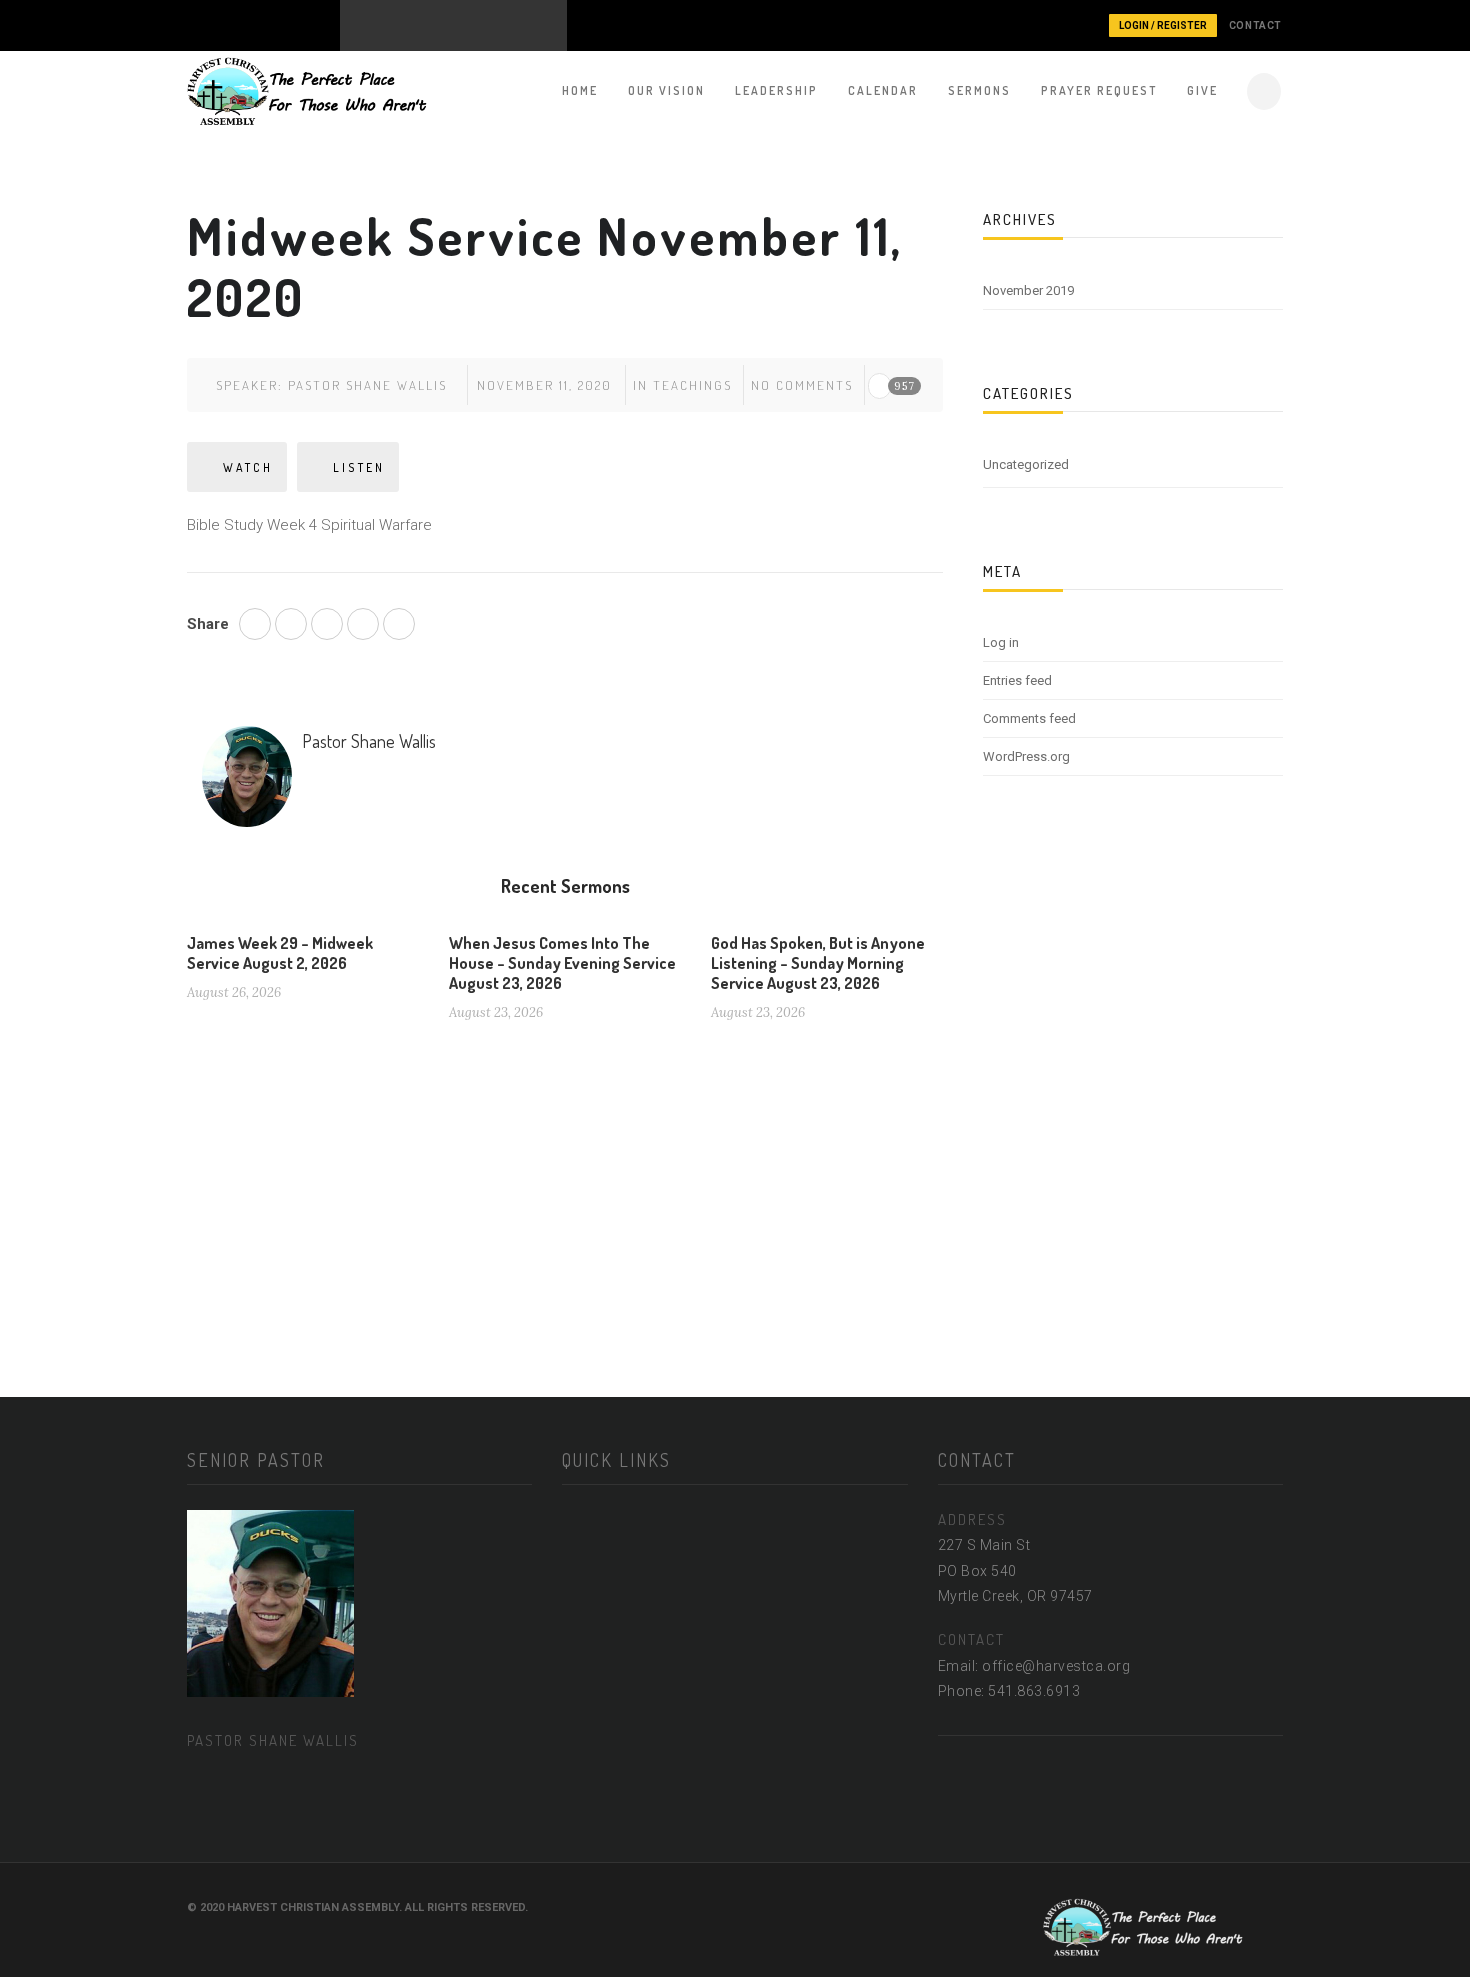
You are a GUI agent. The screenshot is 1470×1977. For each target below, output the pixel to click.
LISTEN (359, 467)
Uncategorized (1026, 464)
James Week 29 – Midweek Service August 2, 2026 (280, 953)
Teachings (692, 385)
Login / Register (1163, 25)
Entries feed (1017, 680)
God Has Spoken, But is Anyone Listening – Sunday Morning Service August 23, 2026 (818, 963)
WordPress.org (1026, 756)
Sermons (979, 90)
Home (580, 90)
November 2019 (1028, 290)
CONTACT (1255, 25)
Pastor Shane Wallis (367, 385)
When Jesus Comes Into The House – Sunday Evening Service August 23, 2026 (562, 963)
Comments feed (1029, 718)
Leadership (776, 90)
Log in (1001, 642)
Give (1202, 90)
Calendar (883, 90)
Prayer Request (1099, 90)
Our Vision (666, 90)
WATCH (248, 467)
